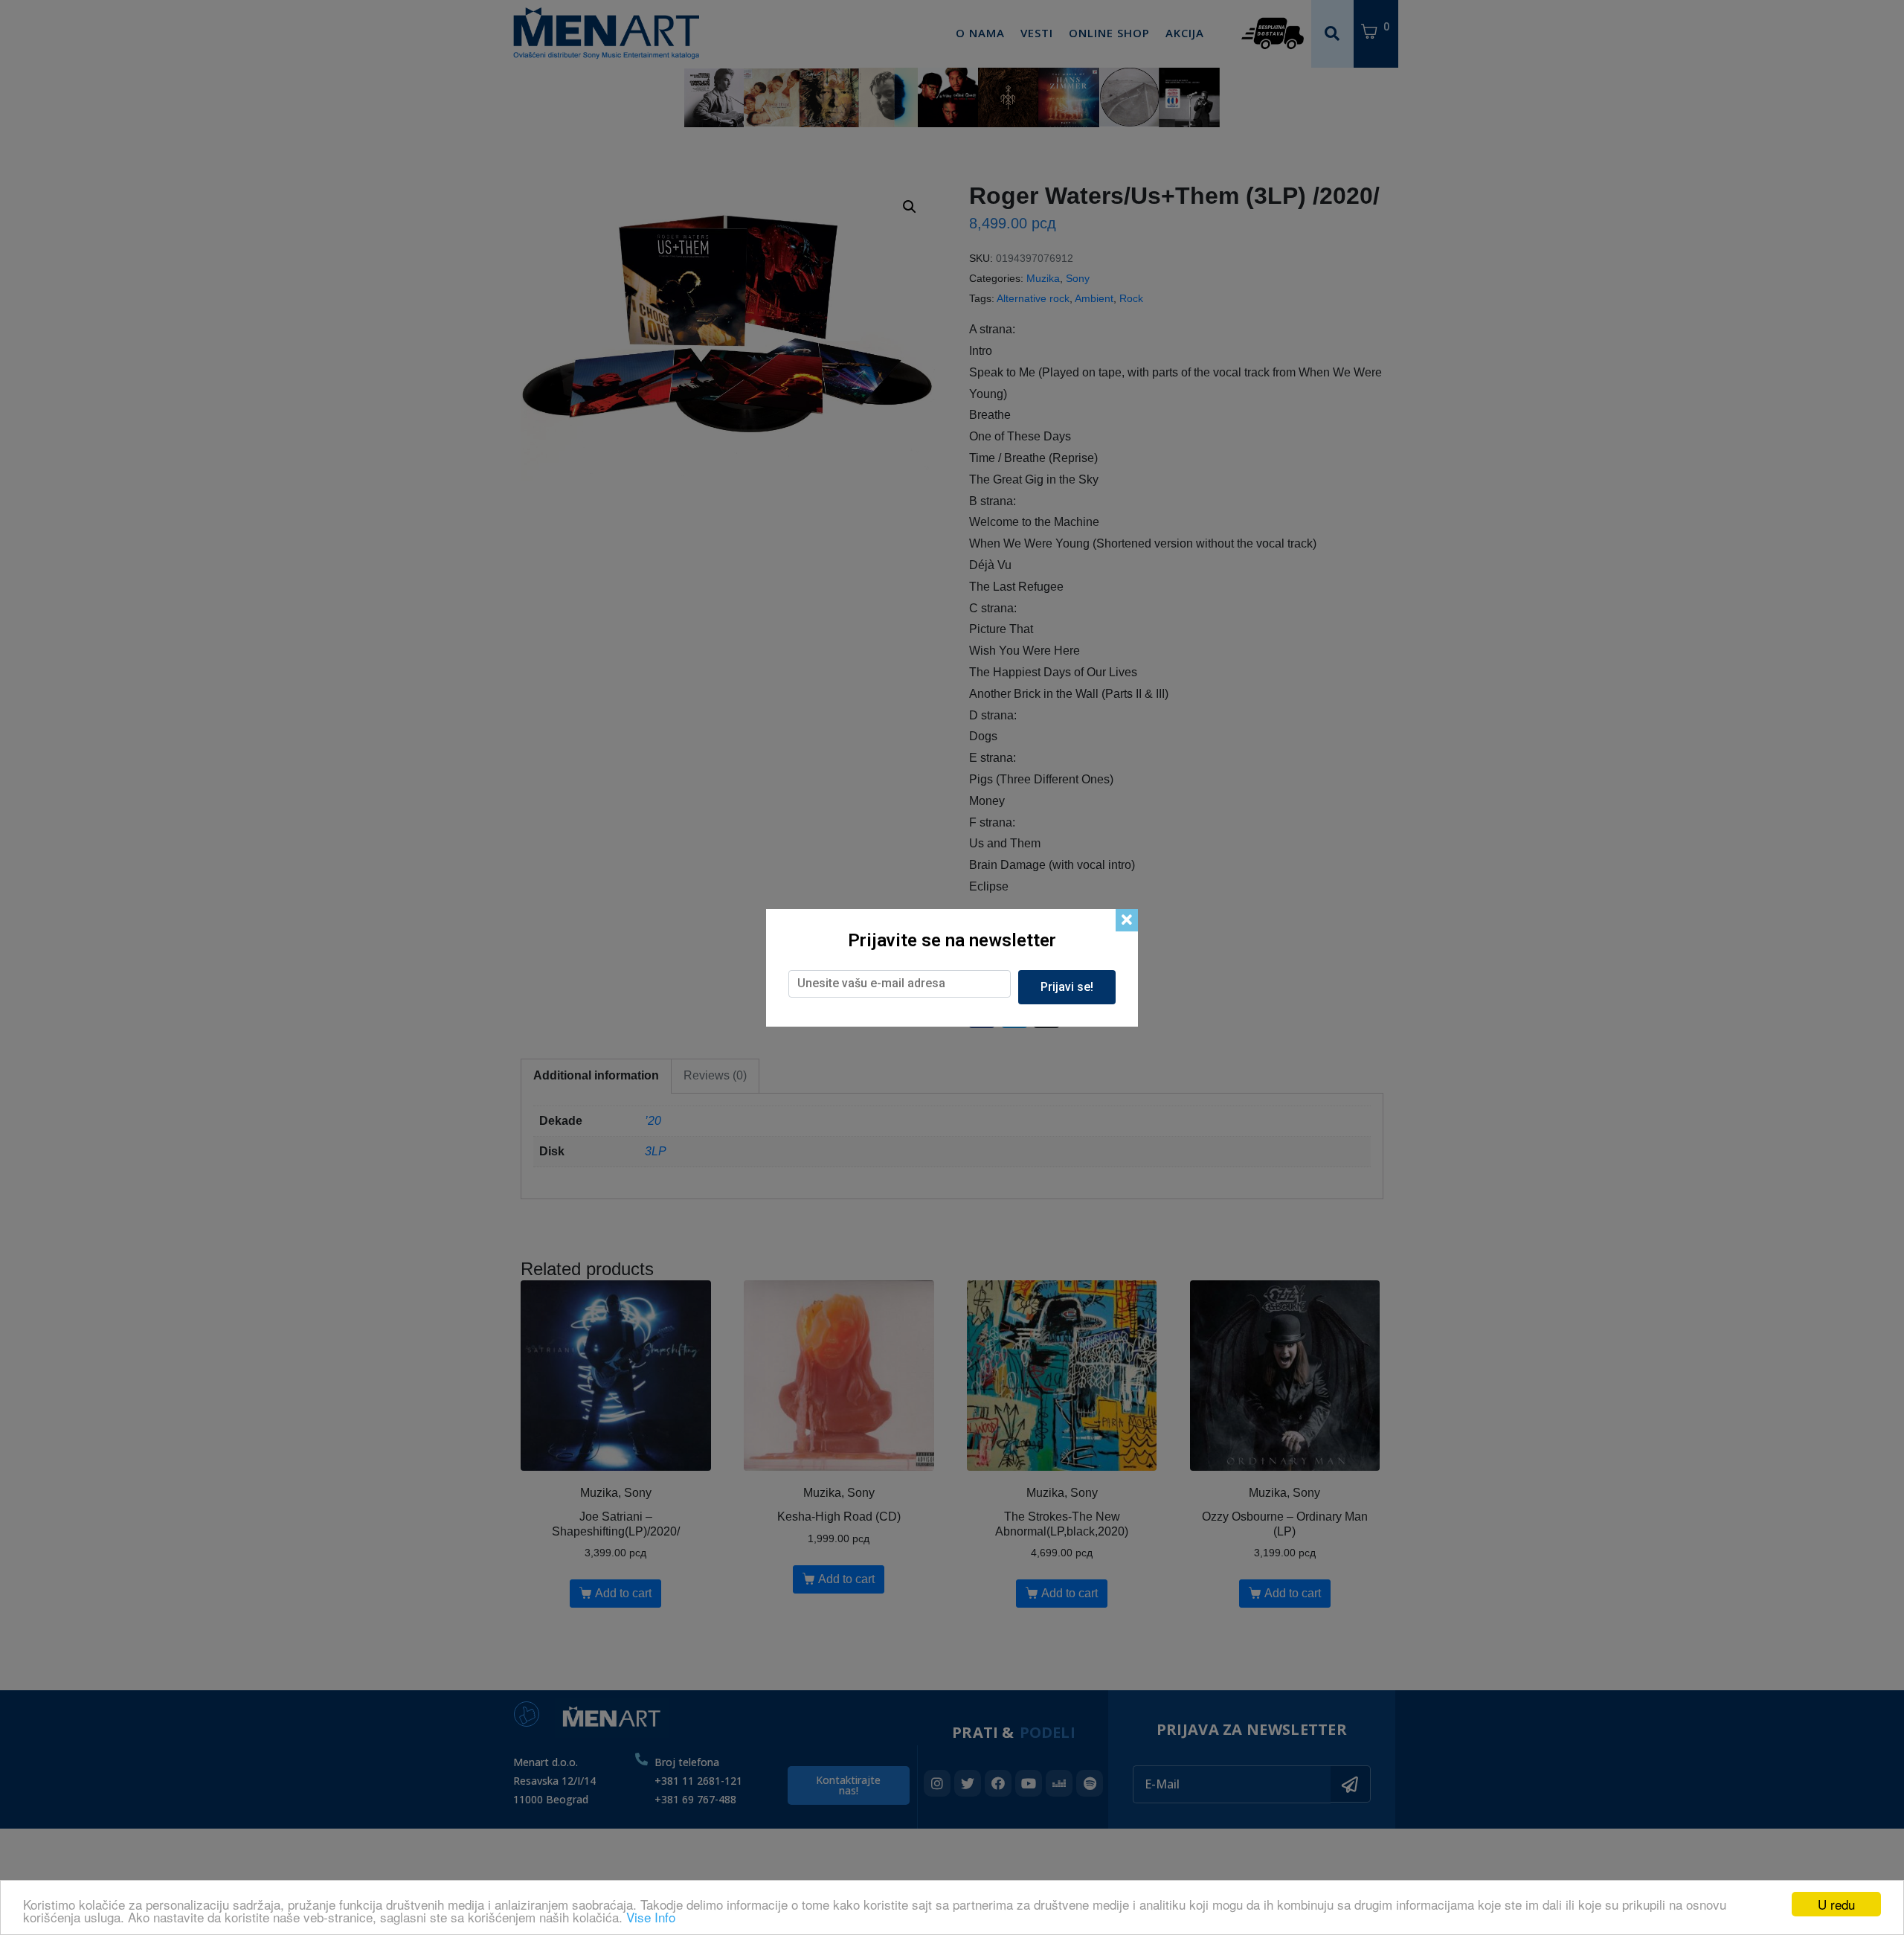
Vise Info (651, 1917)
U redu (1836, 1904)
